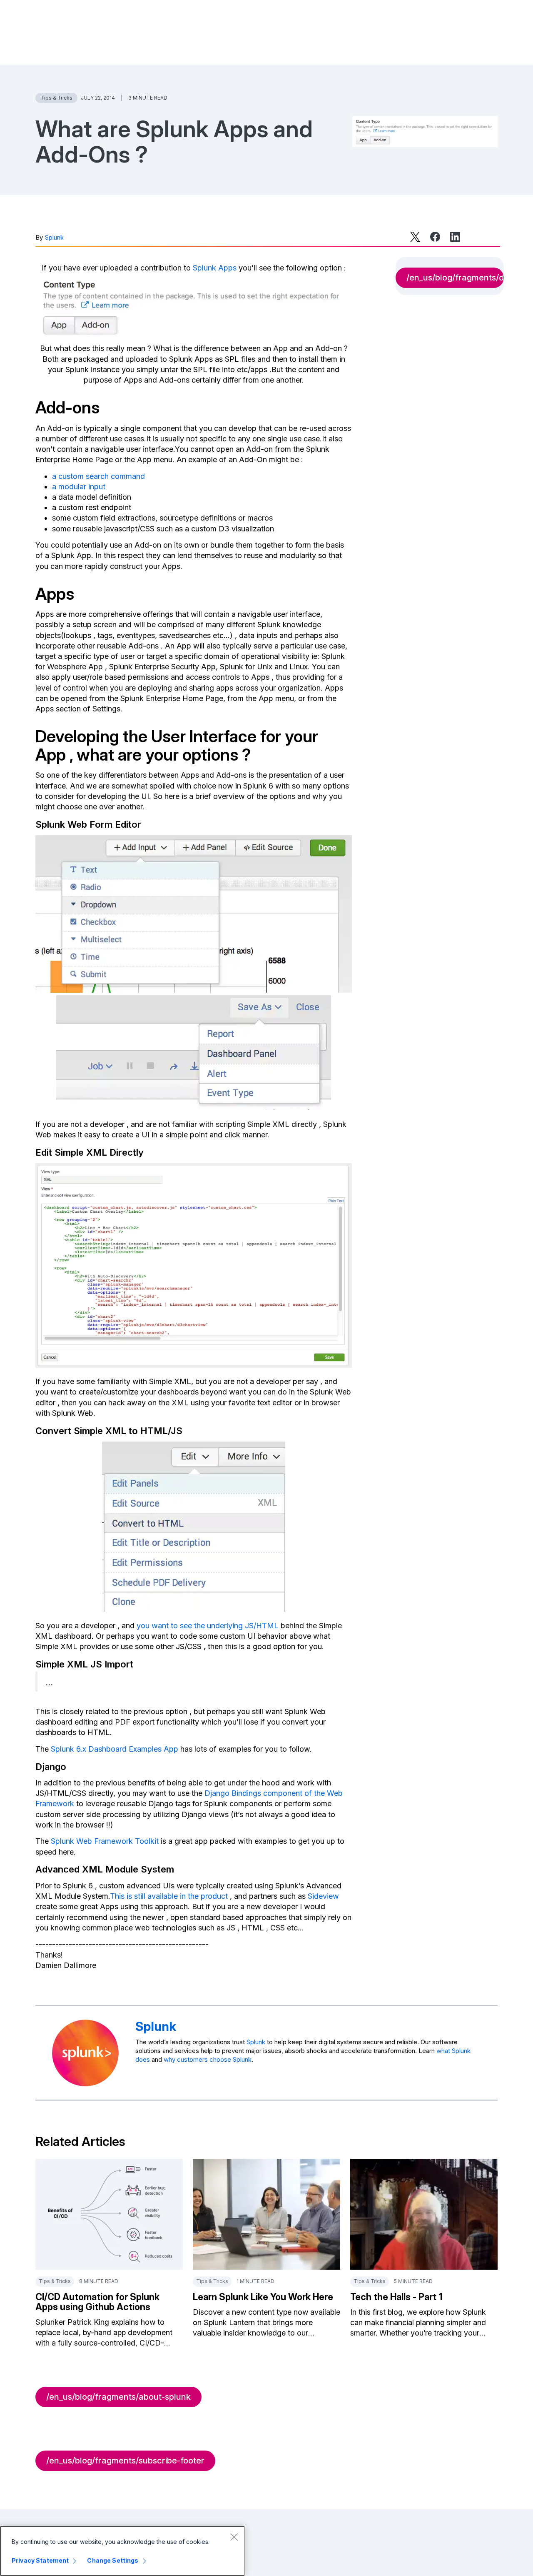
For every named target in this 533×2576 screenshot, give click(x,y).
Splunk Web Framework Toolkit (105, 1841)
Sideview (323, 1896)
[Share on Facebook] (435, 237)
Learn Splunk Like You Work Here (263, 2297)
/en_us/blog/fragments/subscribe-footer (125, 2461)
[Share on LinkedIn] (455, 237)
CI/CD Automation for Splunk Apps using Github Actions (97, 2302)
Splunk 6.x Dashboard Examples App (115, 1749)
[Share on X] (415, 237)
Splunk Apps (215, 268)
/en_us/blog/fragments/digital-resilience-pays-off (455, 278)
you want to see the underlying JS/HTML (208, 1626)
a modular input (79, 487)
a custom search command (98, 476)
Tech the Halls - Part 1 (396, 2297)
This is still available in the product (169, 1896)
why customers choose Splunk (208, 2059)
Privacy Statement (40, 2560)
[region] (122, 2551)
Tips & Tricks (56, 98)
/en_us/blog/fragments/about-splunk (118, 2397)
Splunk (54, 237)
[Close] (234, 2537)
